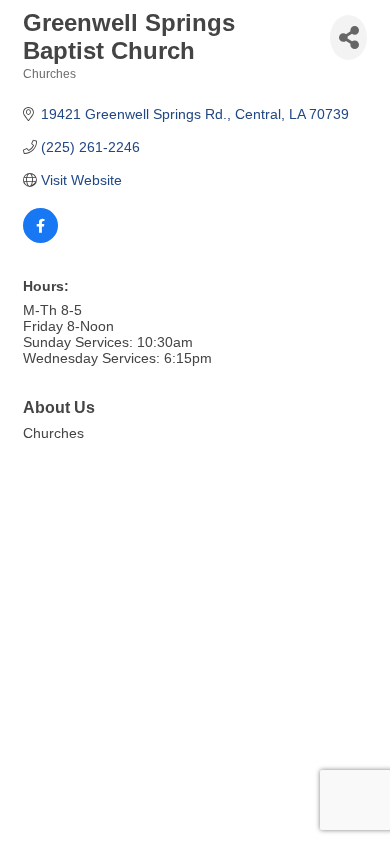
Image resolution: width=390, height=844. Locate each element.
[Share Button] (348, 37)
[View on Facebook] (40, 238)
